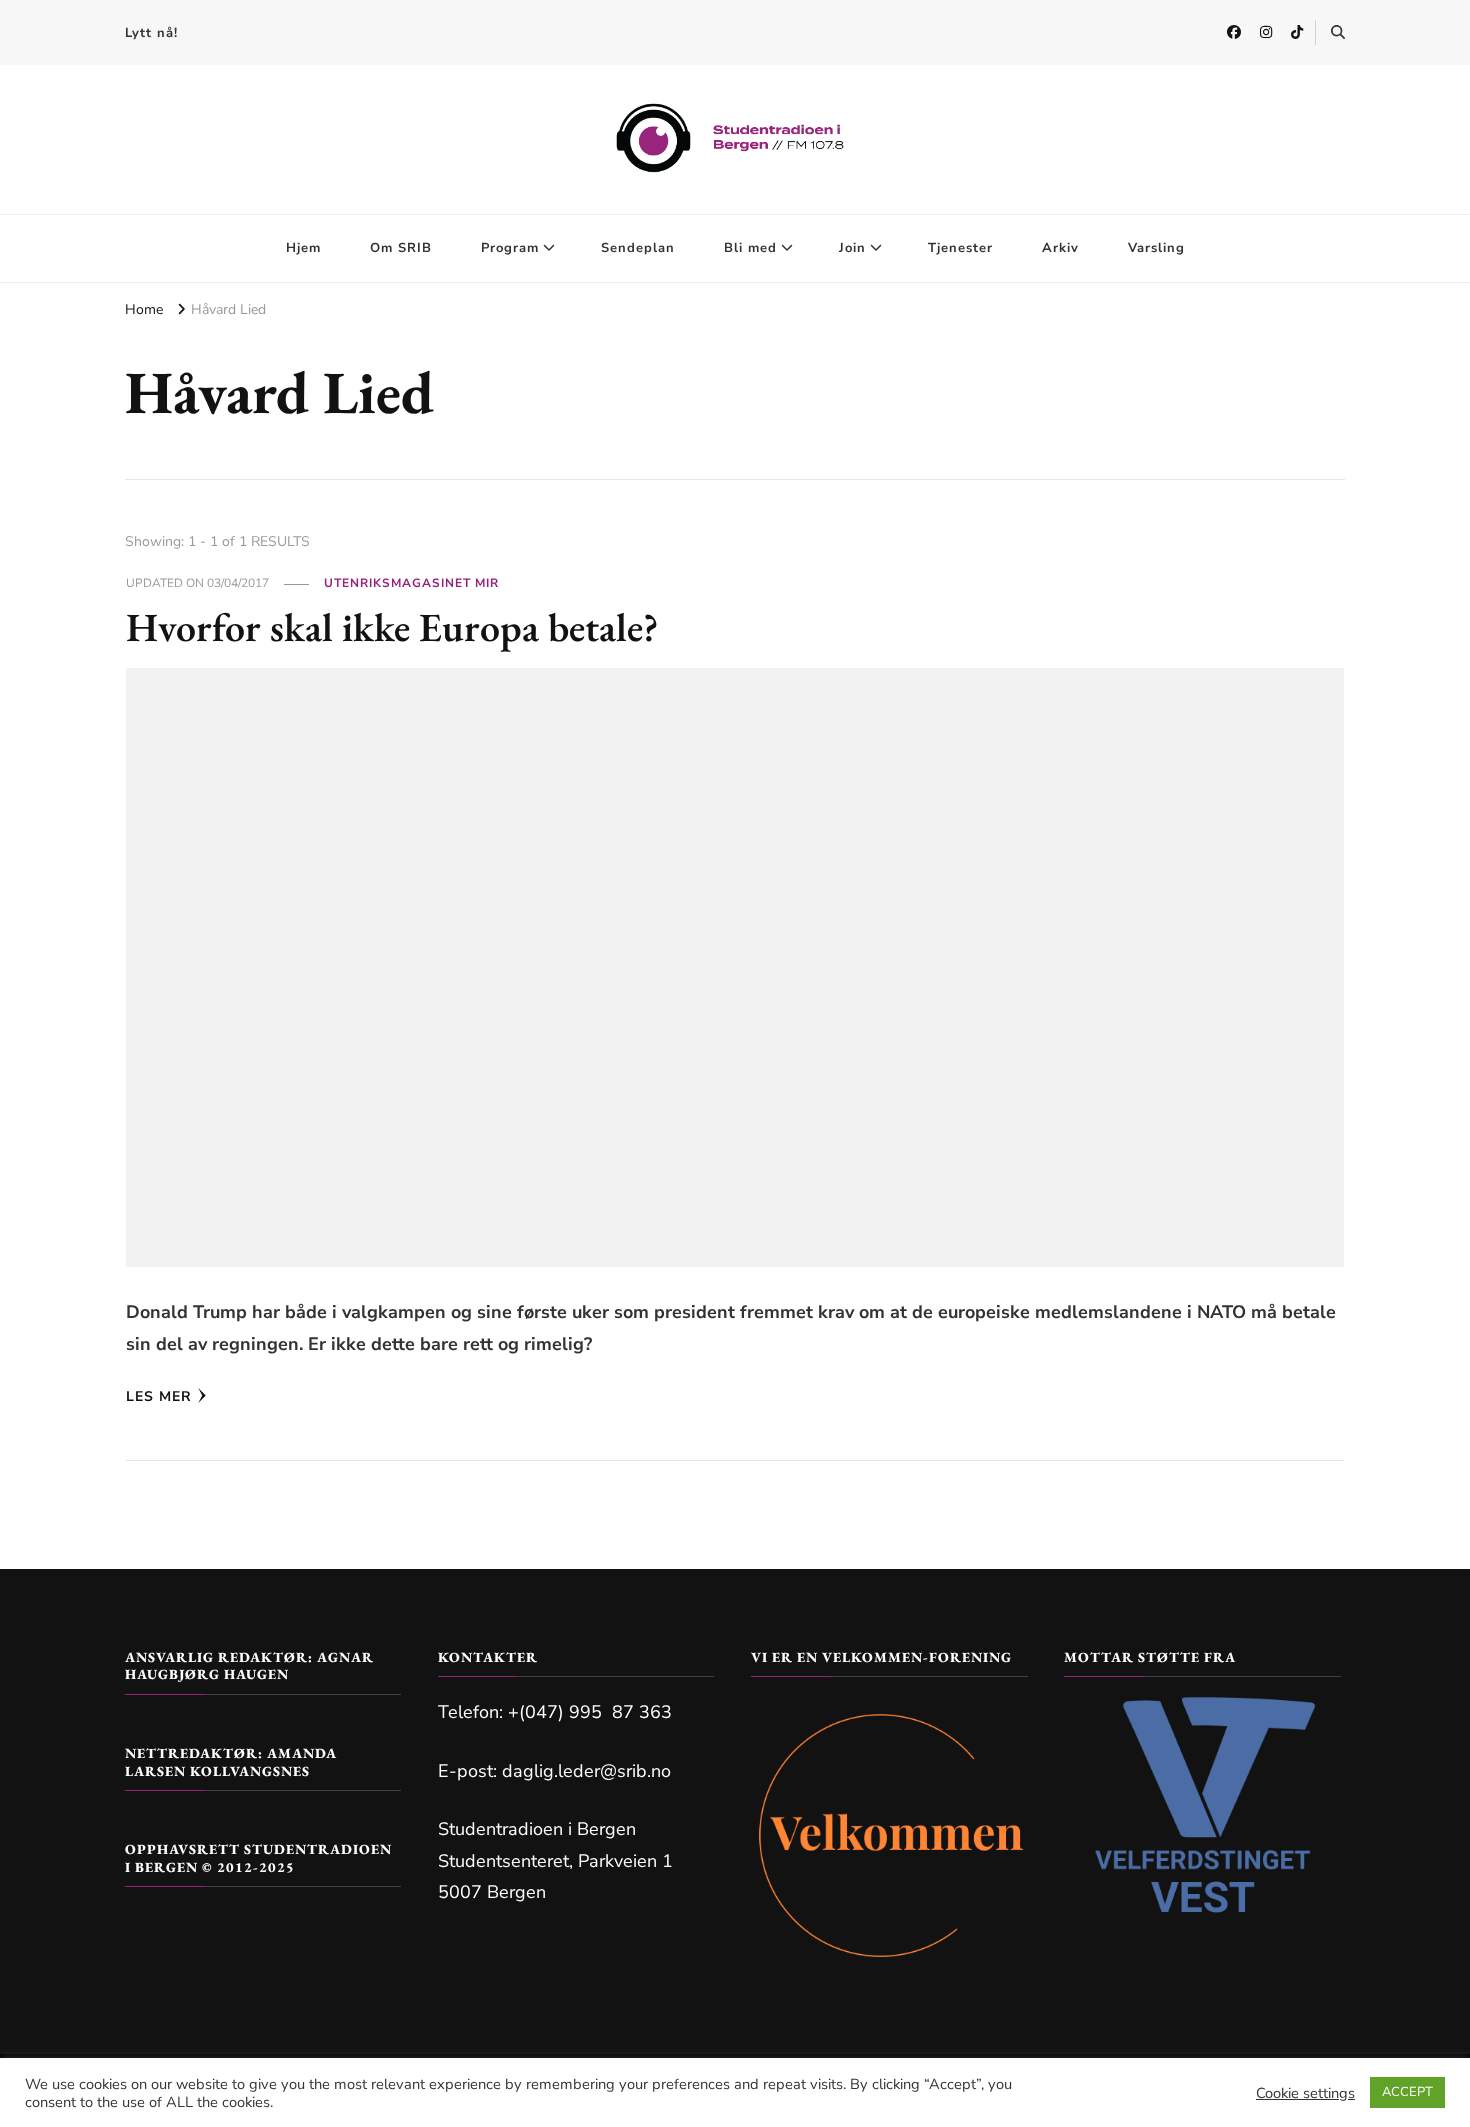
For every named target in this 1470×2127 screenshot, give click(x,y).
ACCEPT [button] (1407, 2092)
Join (852, 248)
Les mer (159, 1396)
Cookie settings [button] (1305, 2093)
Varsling (1156, 248)
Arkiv (1060, 248)
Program (510, 248)
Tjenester (960, 248)
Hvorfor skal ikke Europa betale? (392, 627)
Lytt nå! (151, 33)
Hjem (303, 248)
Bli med (750, 248)
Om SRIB (401, 248)
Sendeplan (638, 248)
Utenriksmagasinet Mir (411, 583)
